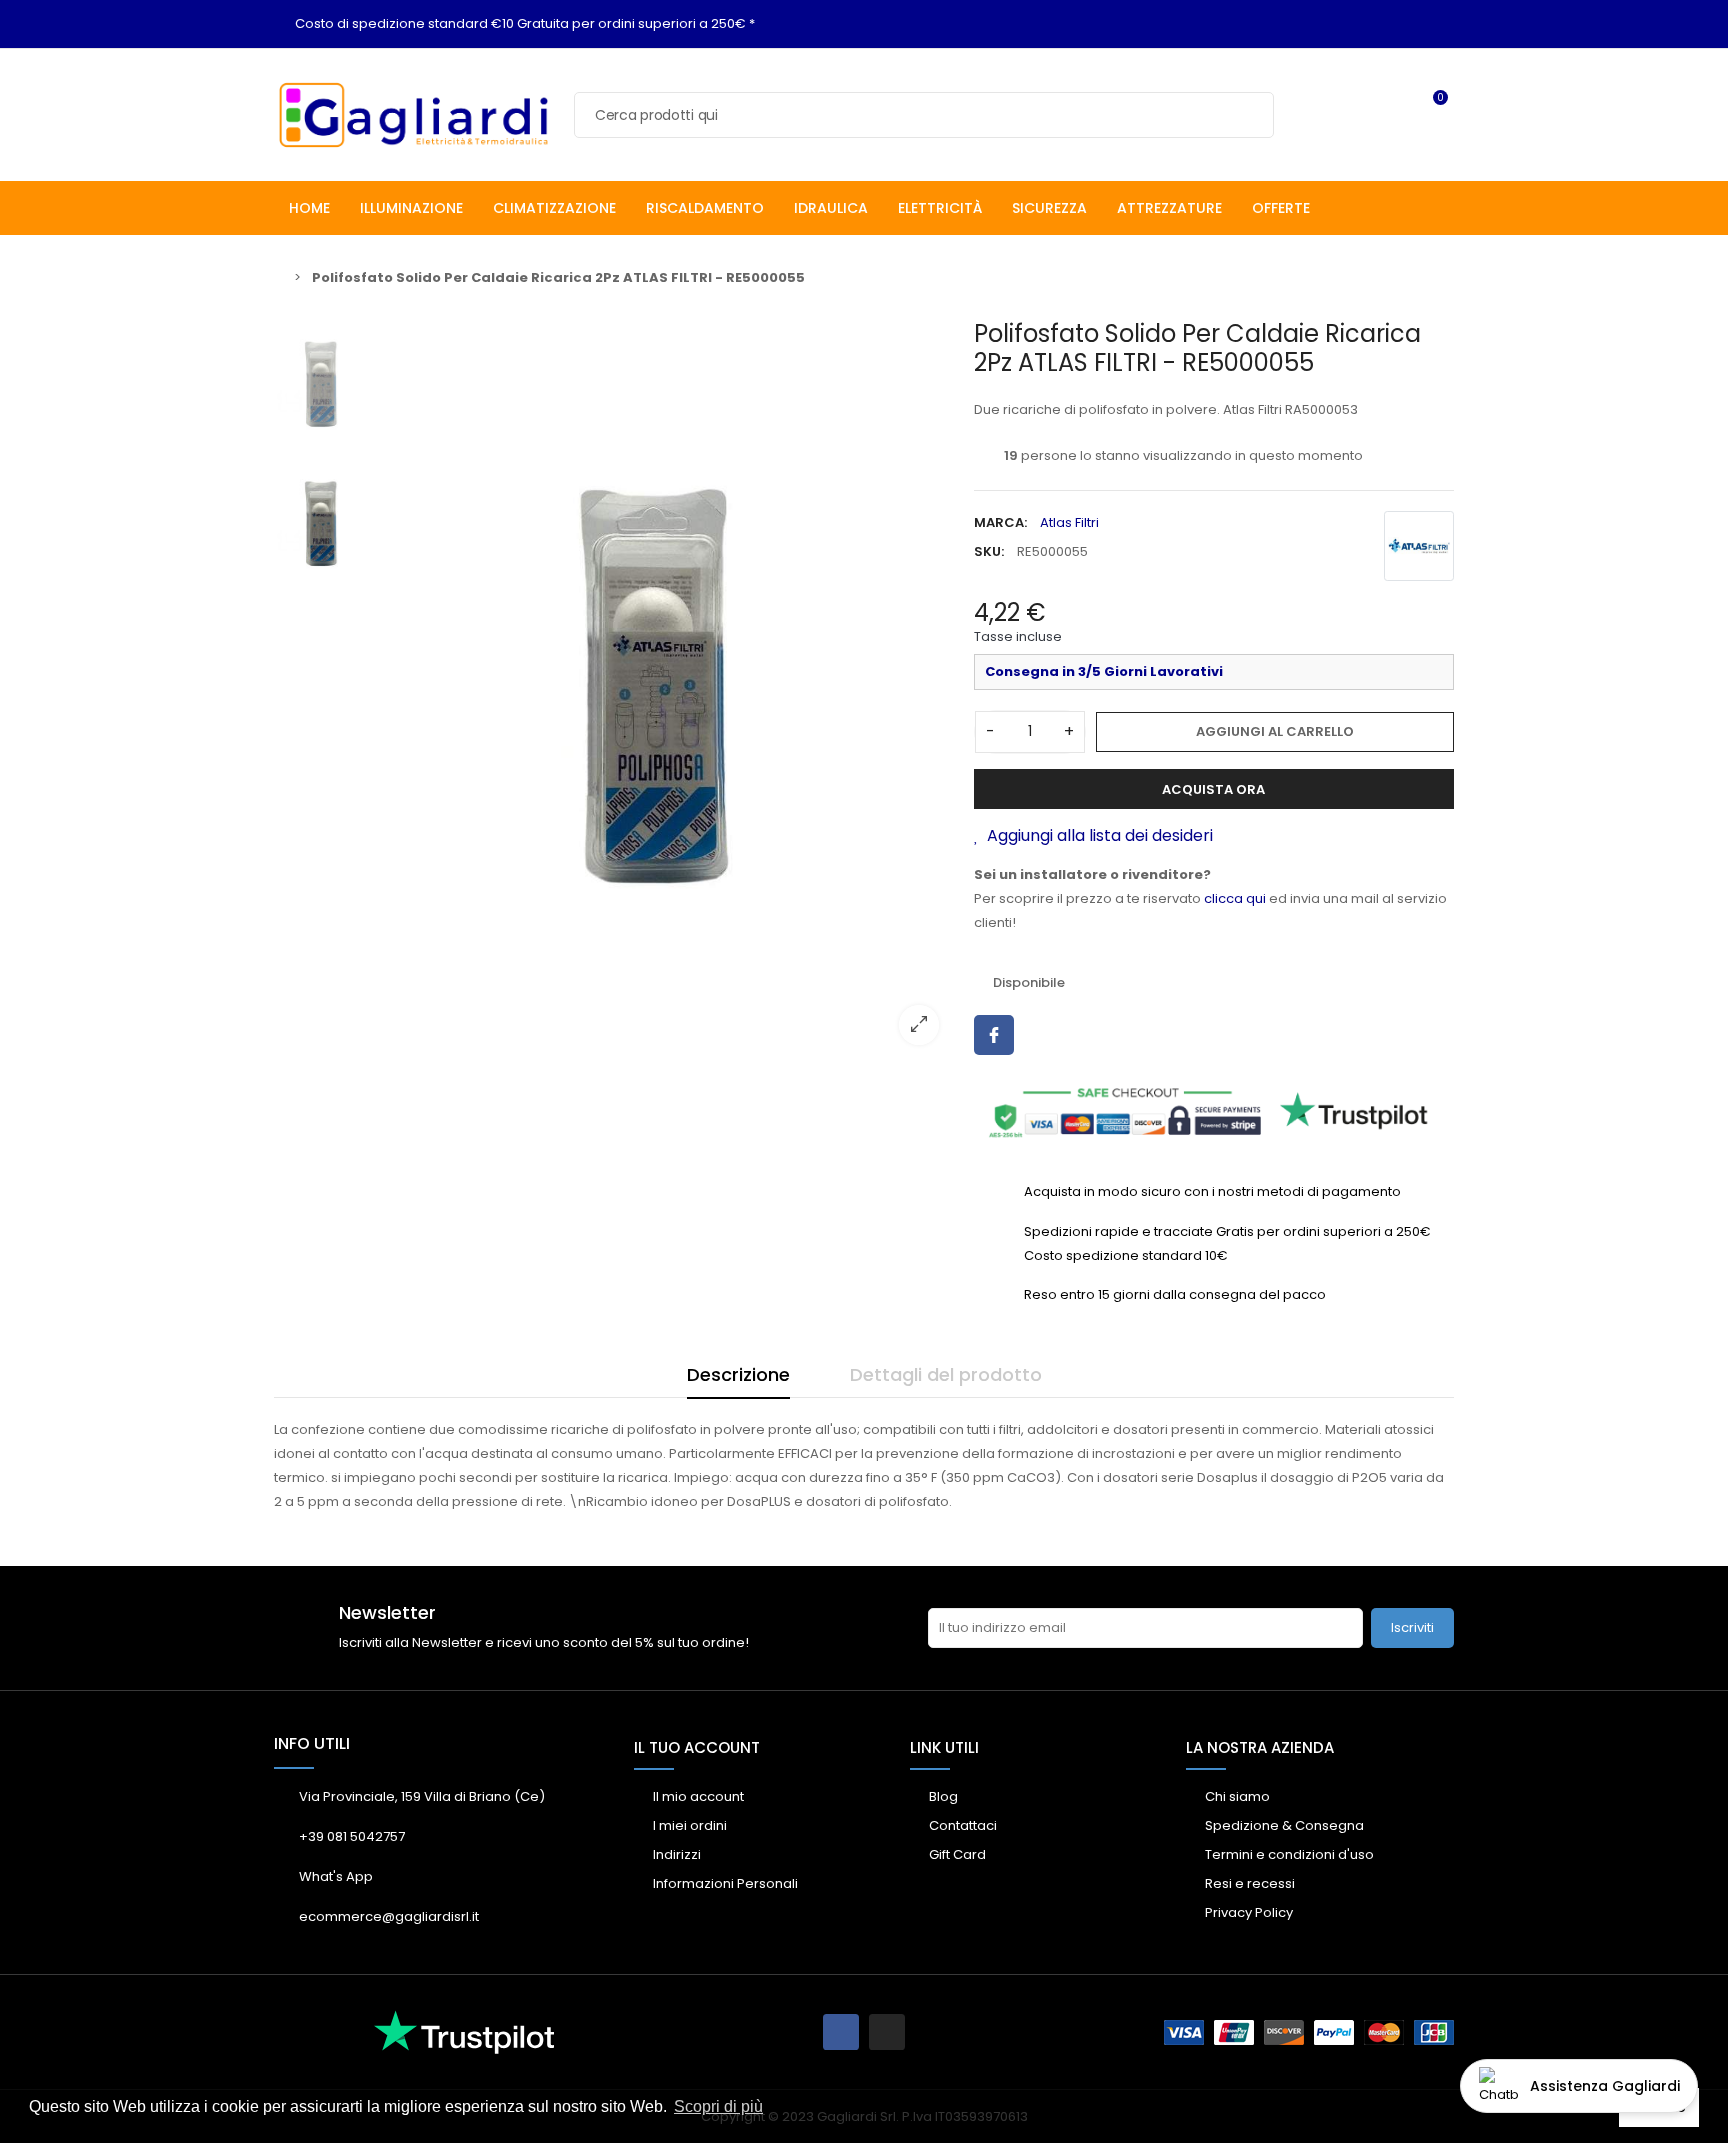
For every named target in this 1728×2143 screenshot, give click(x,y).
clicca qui (1235, 898)
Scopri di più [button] (718, 2106)
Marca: (1000, 522)
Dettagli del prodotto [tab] (946, 1374)
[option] (669, 689)
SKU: (989, 551)
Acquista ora (1213, 789)
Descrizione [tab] (738, 1374)
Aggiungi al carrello (1275, 731)
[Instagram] (887, 2032)
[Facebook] (841, 2032)
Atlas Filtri (1069, 522)
